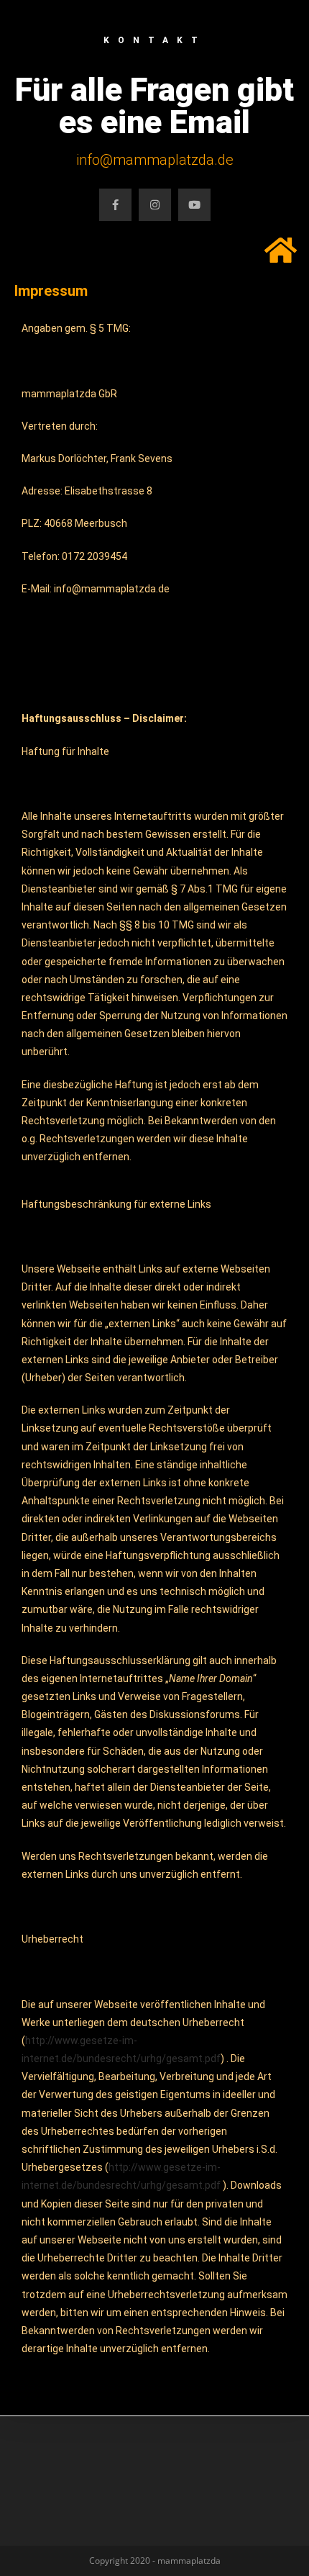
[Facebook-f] (115, 205)
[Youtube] (194, 205)
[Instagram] (155, 205)
